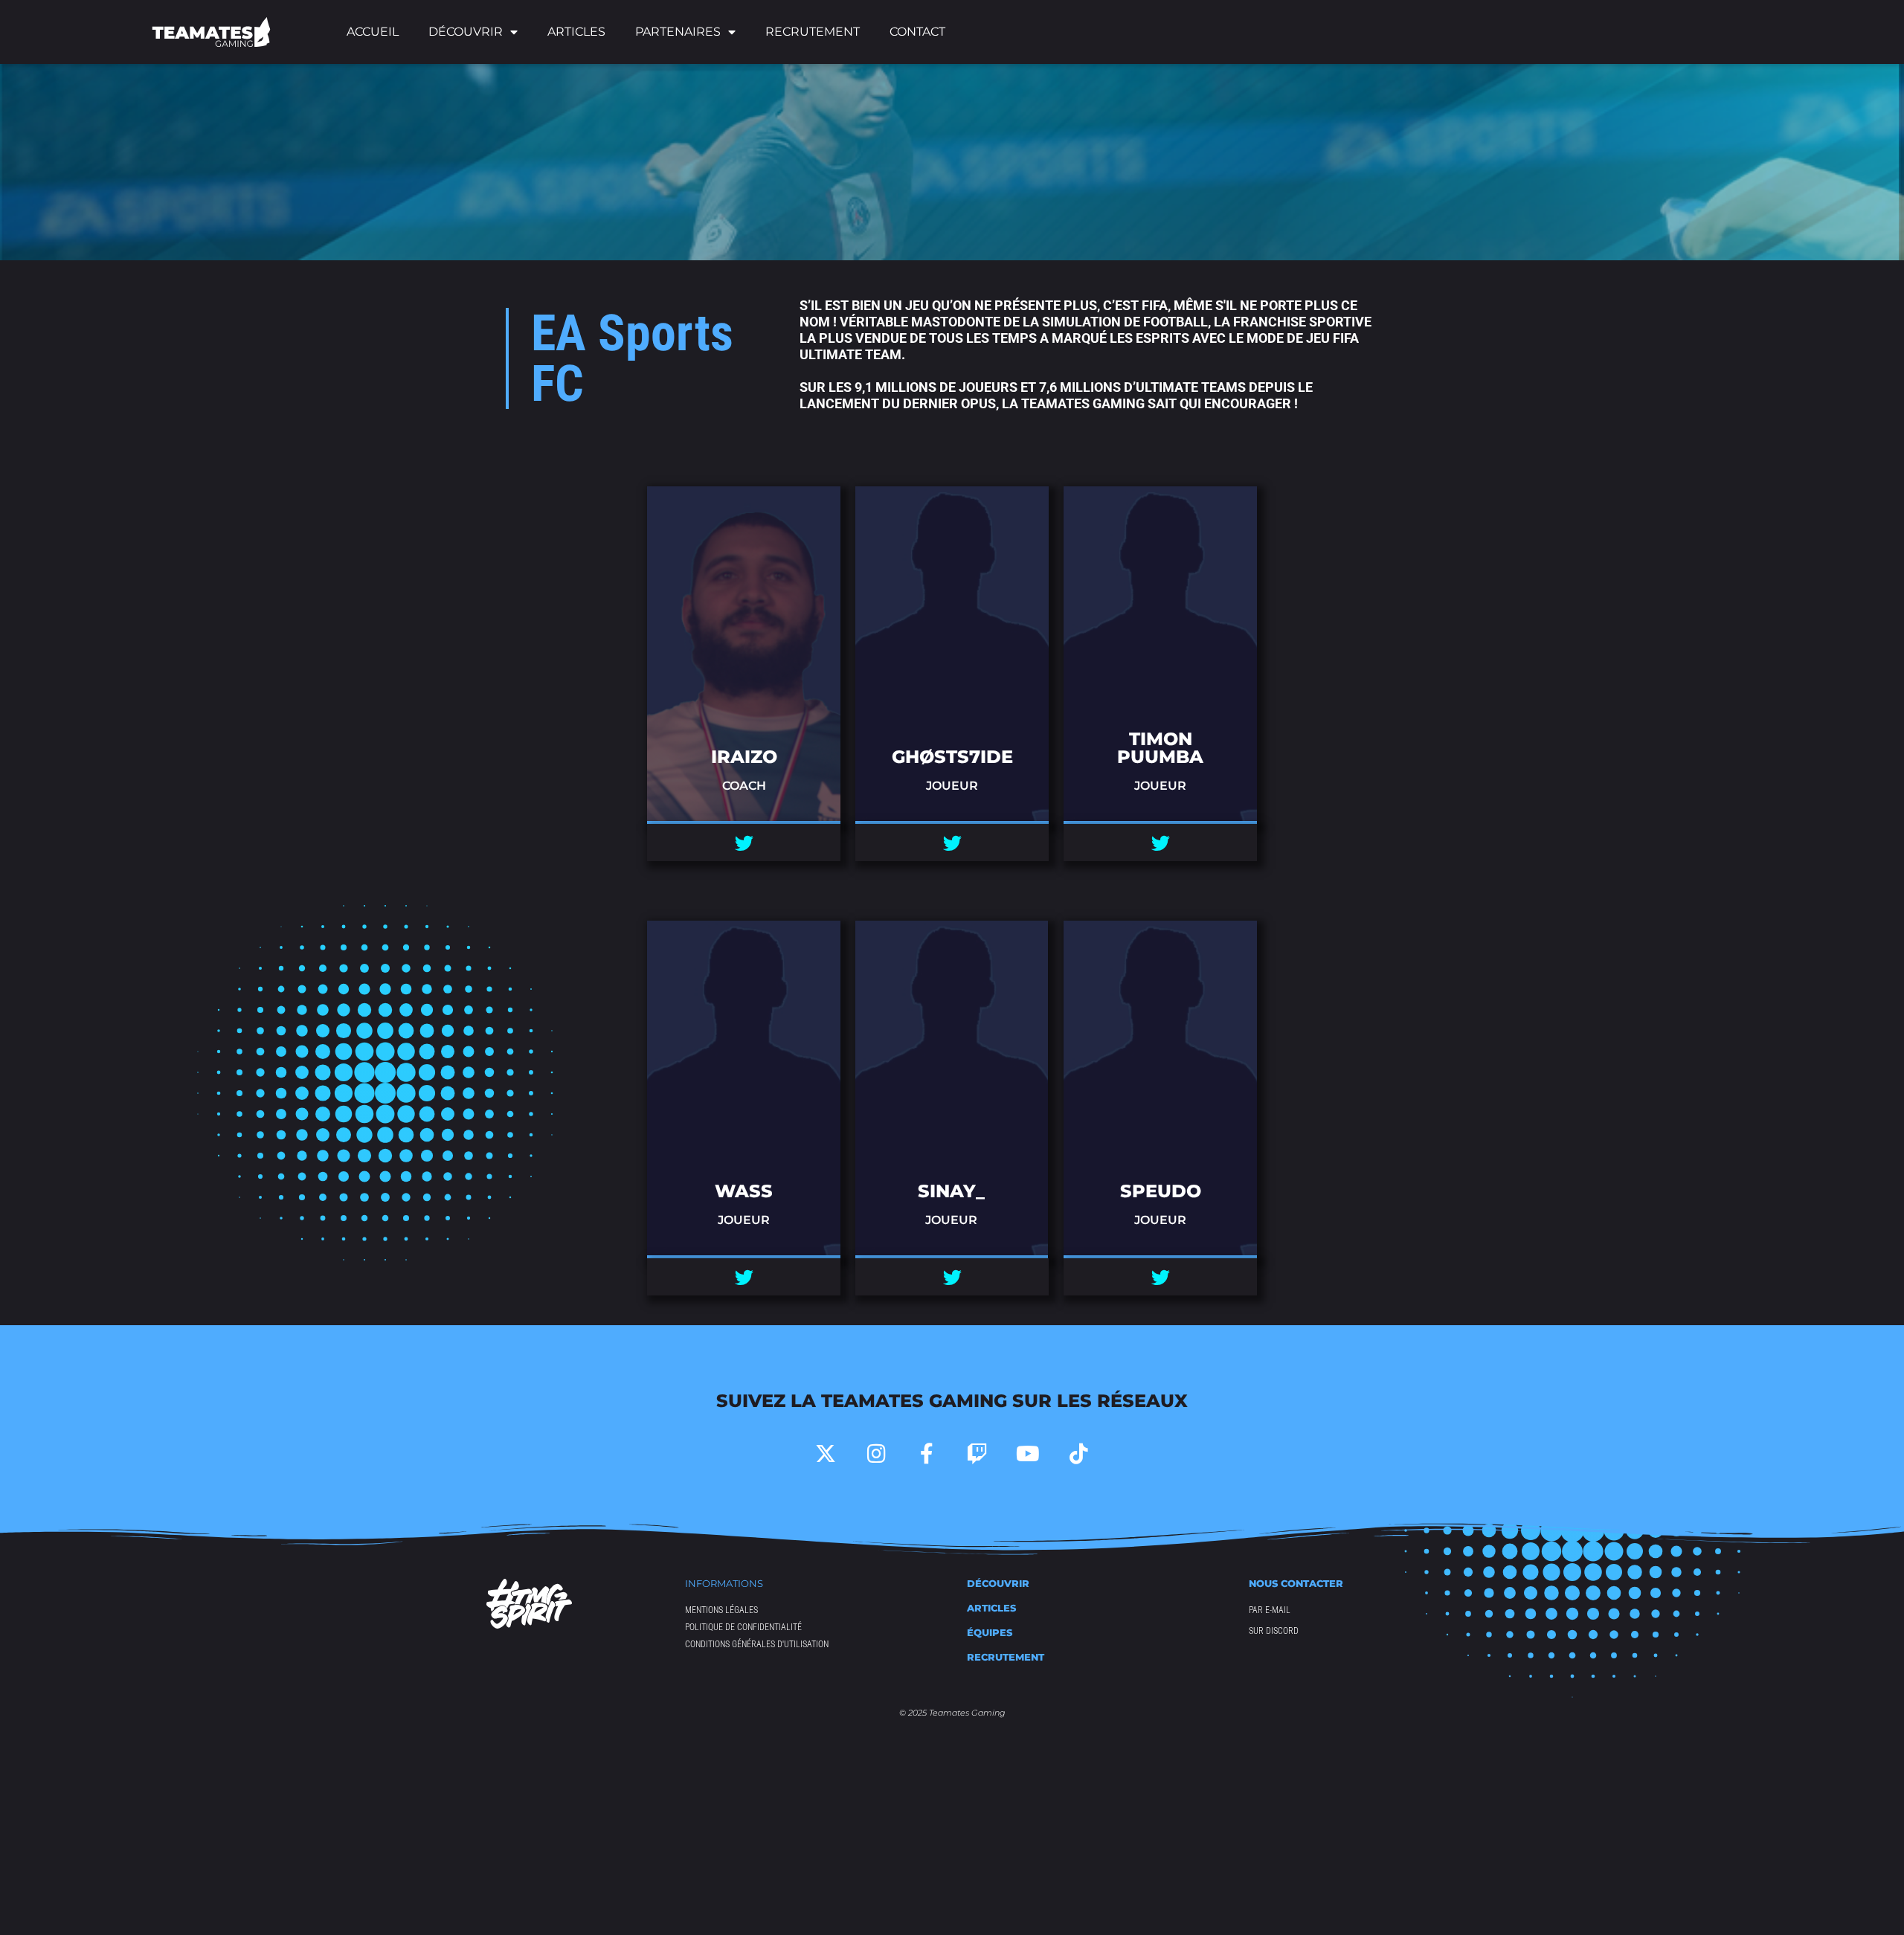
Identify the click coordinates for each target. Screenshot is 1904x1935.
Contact (917, 32)
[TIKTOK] (1078, 1454)
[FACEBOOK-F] (927, 1454)
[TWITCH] (977, 1454)
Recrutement (813, 32)
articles (991, 1608)
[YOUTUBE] (1028, 1454)
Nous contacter (1296, 1583)
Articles (576, 32)
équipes (990, 1632)
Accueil (373, 32)
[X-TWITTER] (826, 1454)
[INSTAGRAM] (876, 1454)
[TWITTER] (744, 843)
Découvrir (998, 1583)
